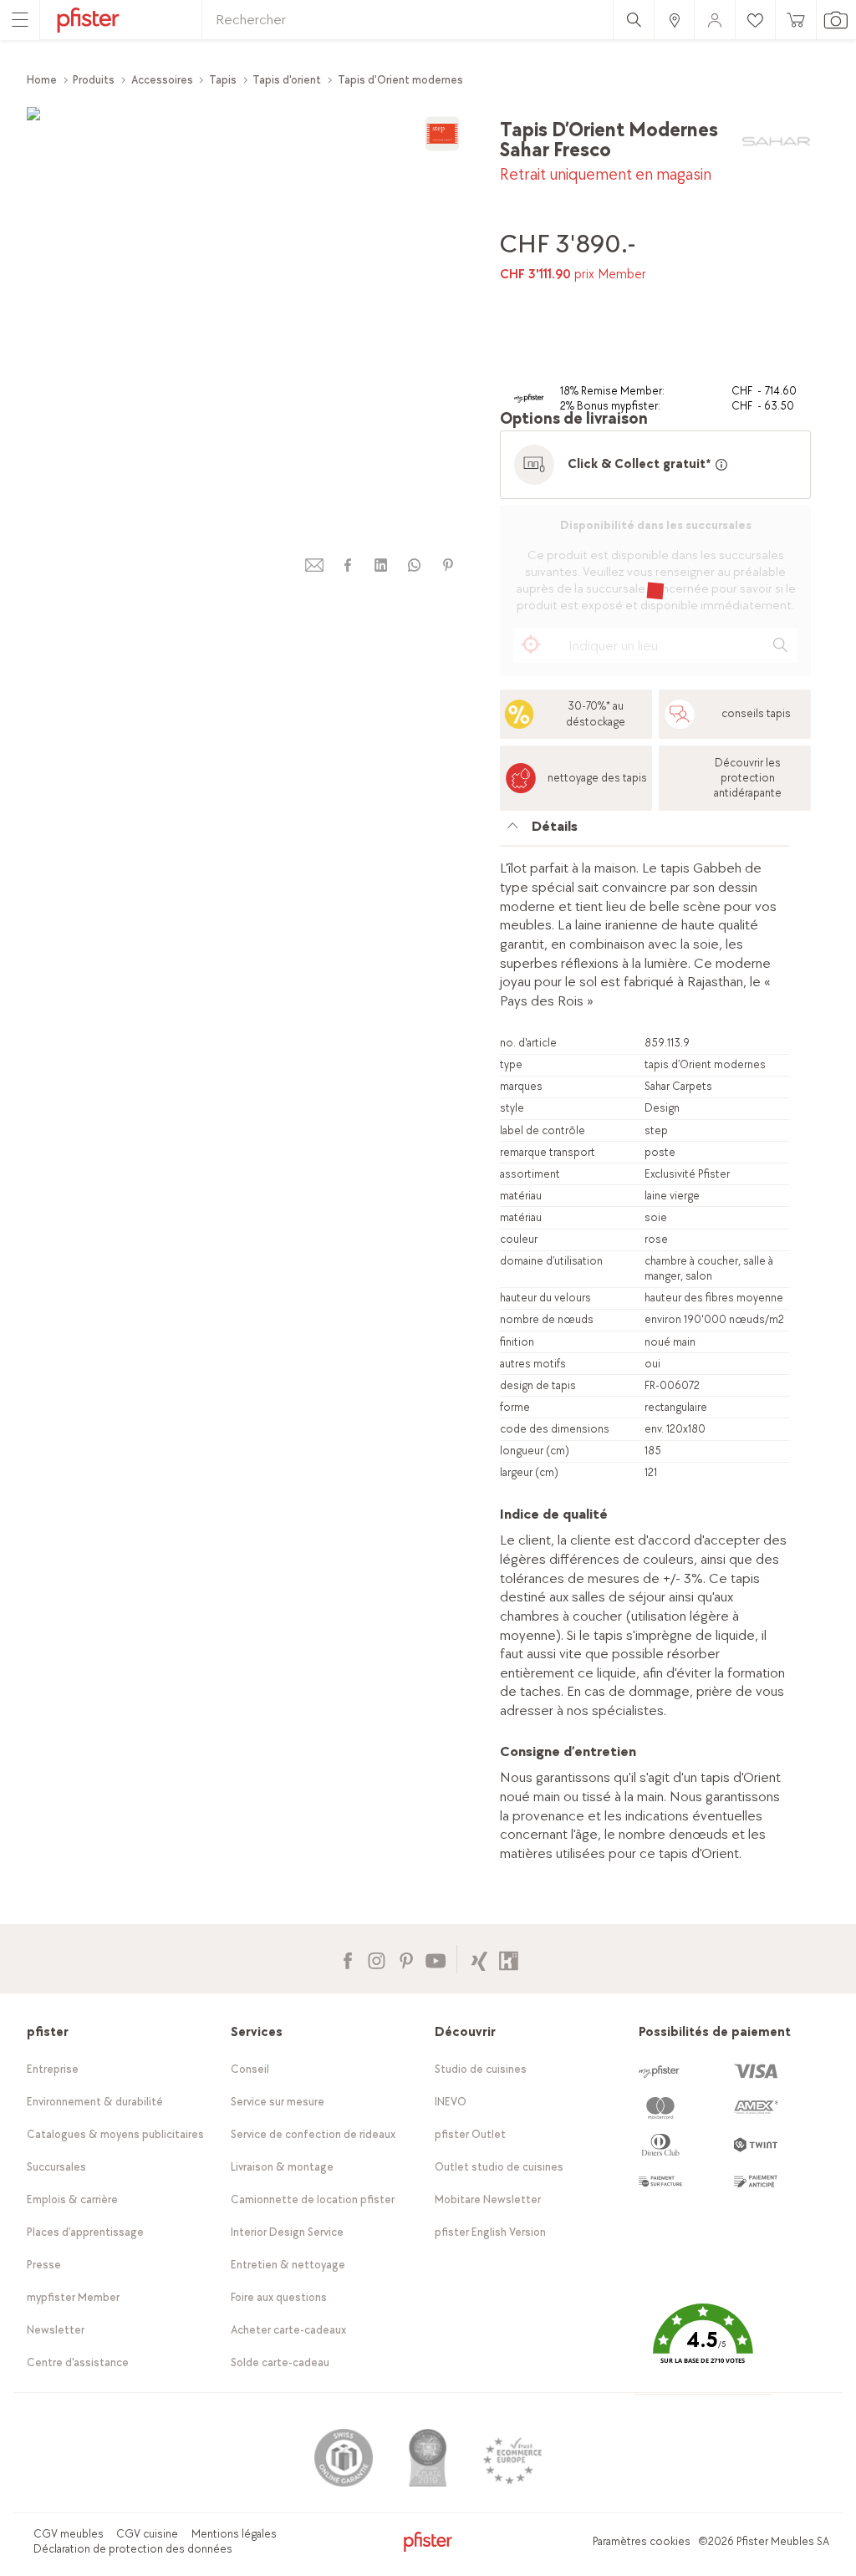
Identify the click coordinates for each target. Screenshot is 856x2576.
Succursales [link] (56, 2167)
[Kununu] (509, 1959)
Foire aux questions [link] (279, 2297)
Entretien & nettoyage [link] (288, 2265)
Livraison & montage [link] (282, 2167)
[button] (703, 2346)
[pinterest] (448, 565)
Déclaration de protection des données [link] (133, 2549)
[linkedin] (381, 565)
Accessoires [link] (162, 80)
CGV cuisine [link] (147, 2534)
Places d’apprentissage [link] (85, 2232)
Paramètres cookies (642, 2541)
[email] (314, 565)
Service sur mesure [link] (278, 2102)
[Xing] (479, 1959)
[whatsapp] (415, 565)
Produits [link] (94, 80)
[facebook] (348, 565)
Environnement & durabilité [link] (95, 2102)
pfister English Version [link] (490, 2232)
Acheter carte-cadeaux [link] (288, 2330)
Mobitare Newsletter (488, 2199)
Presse (44, 2265)
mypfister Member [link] (73, 2297)
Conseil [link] (250, 2069)
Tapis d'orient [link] (287, 80)
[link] (674, 20)
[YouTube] (435, 1959)
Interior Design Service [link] (287, 2232)
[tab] (645, 831)
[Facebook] (347, 1959)
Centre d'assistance (78, 2362)
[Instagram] (377, 1959)
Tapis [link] (223, 80)
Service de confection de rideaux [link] (313, 2134)
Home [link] (42, 80)
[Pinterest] (406, 1959)
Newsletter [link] (56, 2330)
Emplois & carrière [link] (72, 2199)
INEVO (451, 2102)
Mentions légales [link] (234, 2534)
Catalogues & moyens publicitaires (115, 2134)
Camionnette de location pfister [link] (313, 2199)
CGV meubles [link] (69, 2534)
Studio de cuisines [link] (481, 2069)
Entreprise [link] (53, 2069)
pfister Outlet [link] (470, 2134)
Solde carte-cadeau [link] (280, 2362)
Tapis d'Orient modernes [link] (400, 80)
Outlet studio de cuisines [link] (499, 2167)
